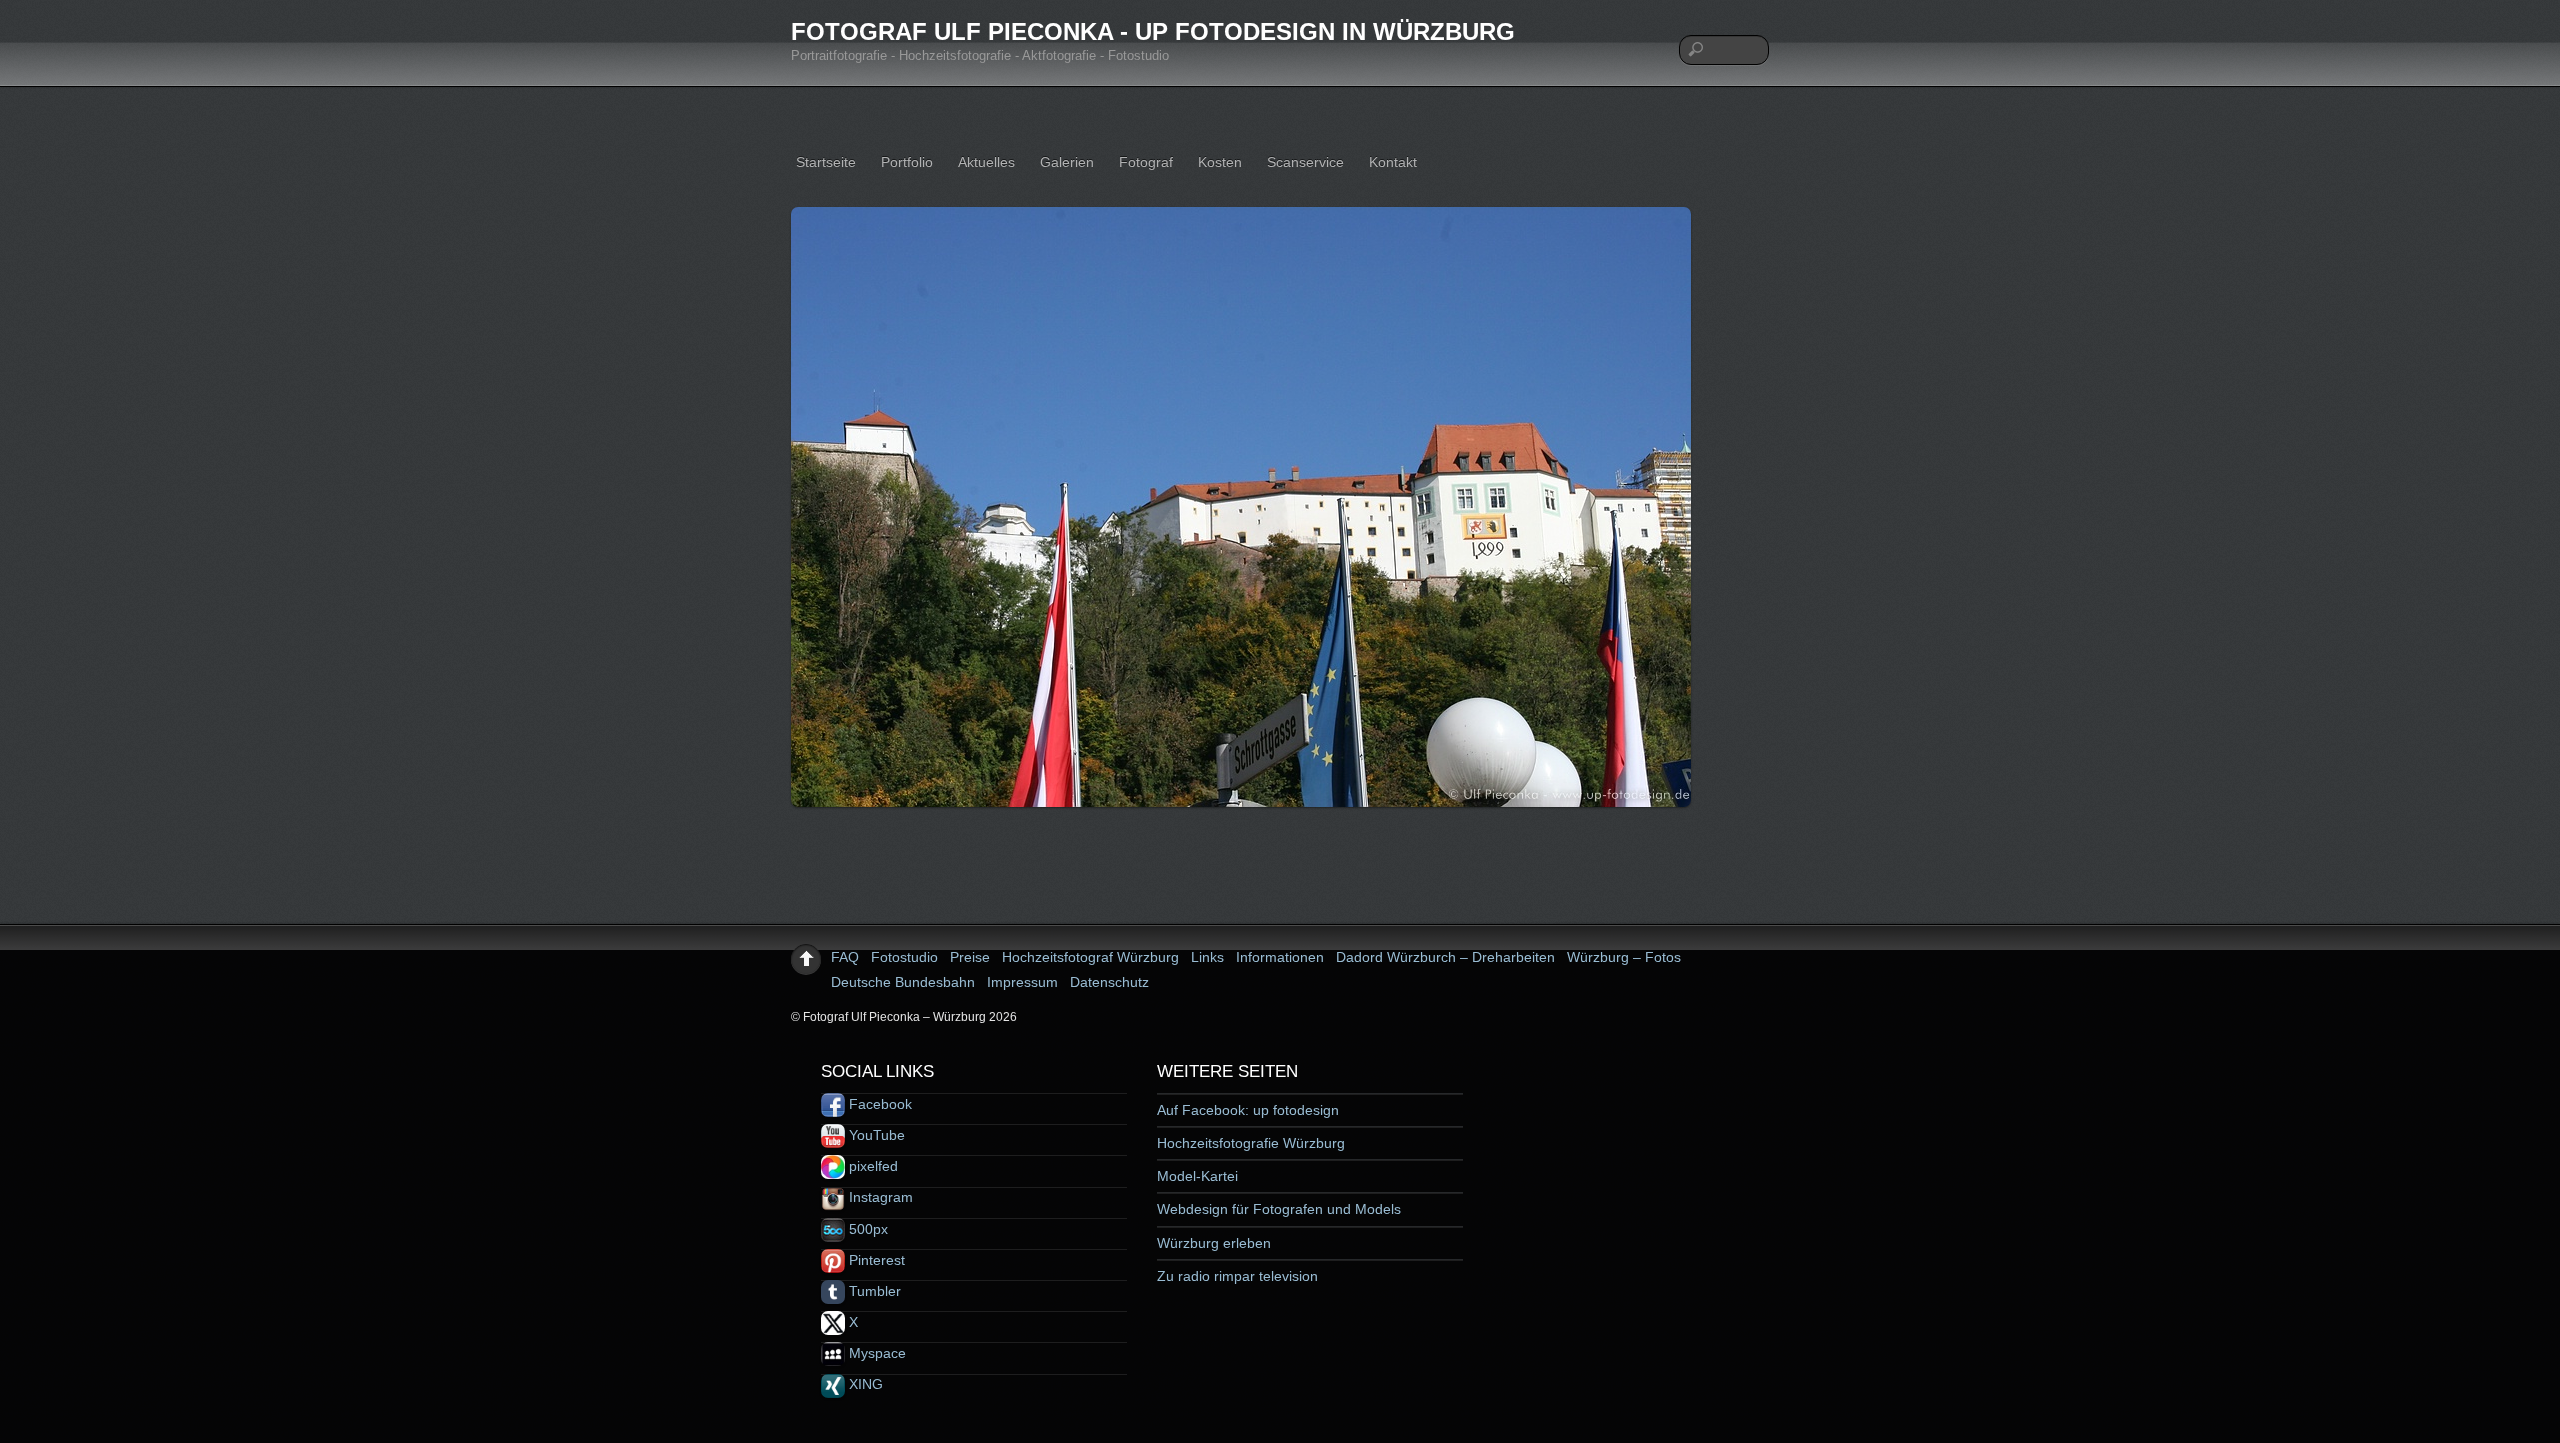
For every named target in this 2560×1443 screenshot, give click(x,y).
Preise (970, 957)
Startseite (826, 162)
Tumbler (873, 1291)
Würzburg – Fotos (1624, 957)
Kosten (1220, 162)
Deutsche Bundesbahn (903, 982)
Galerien (1067, 162)
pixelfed (871, 1166)
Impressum (1022, 982)
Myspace (875, 1353)
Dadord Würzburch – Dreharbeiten (1445, 957)
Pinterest (875, 1260)
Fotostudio (904, 957)
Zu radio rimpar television (1237, 1276)
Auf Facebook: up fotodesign (1248, 1110)
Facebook (878, 1104)
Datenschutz (1109, 982)
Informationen (1280, 957)
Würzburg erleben (1214, 1243)
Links (1207, 957)
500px (866, 1229)
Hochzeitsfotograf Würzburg (1090, 957)
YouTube (875, 1135)
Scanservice (1305, 162)
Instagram (879, 1197)
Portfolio (907, 162)
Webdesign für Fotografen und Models (1279, 1209)
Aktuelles (986, 162)
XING (864, 1384)
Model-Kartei (1197, 1176)
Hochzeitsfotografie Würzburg (1251, 1143)
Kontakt (1393, 162)
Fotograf (1146, 162)
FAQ (845, 957)
